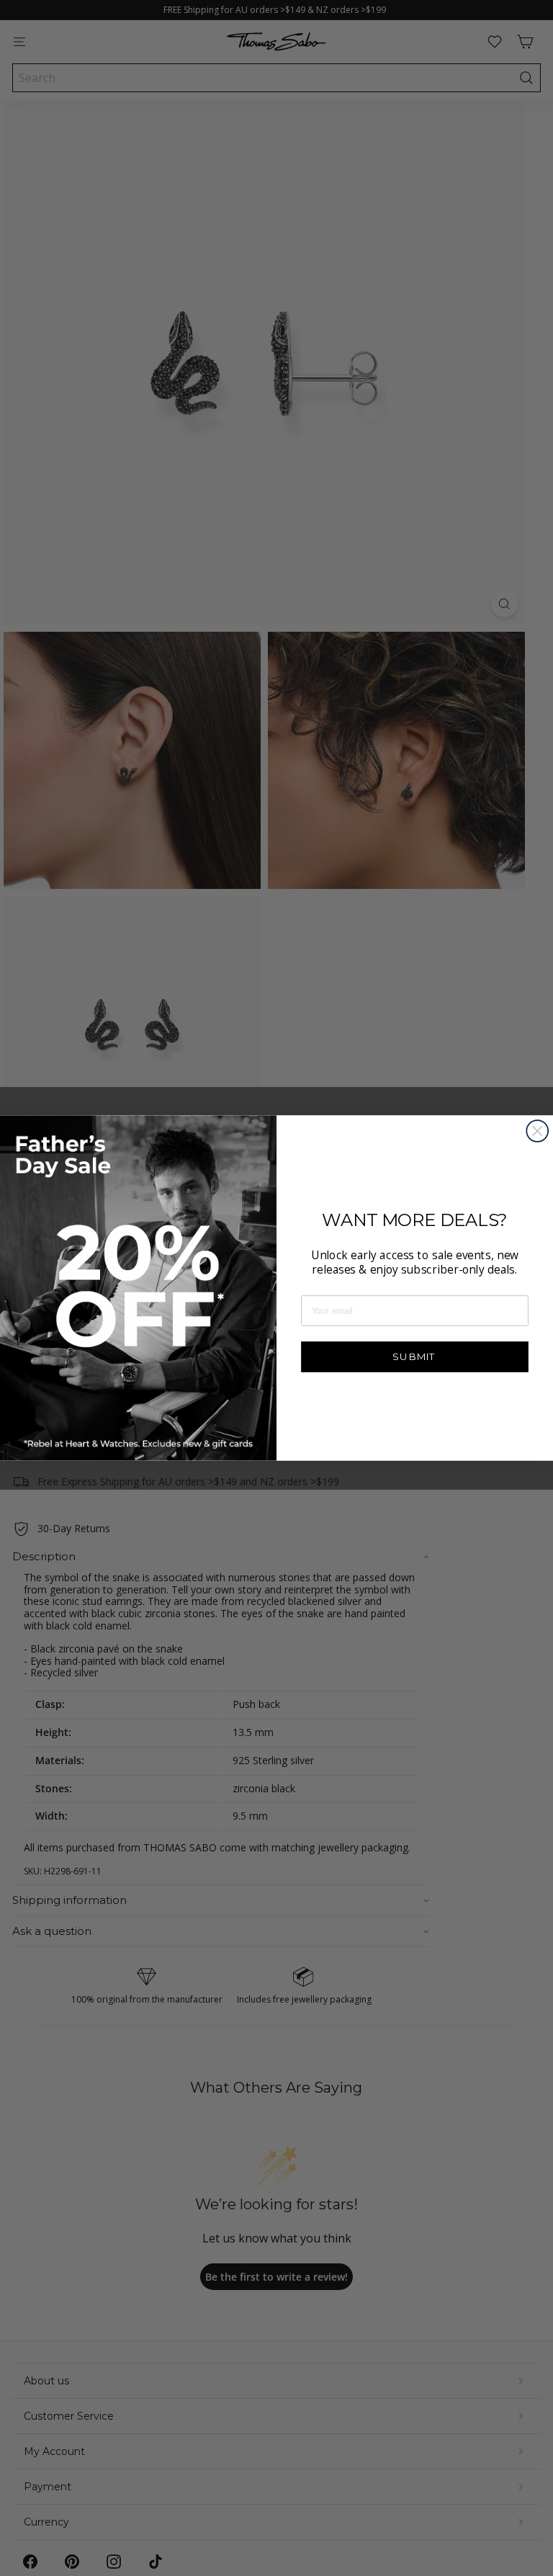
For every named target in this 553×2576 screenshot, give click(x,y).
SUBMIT (414, 1356)
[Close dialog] (537, 1131)
